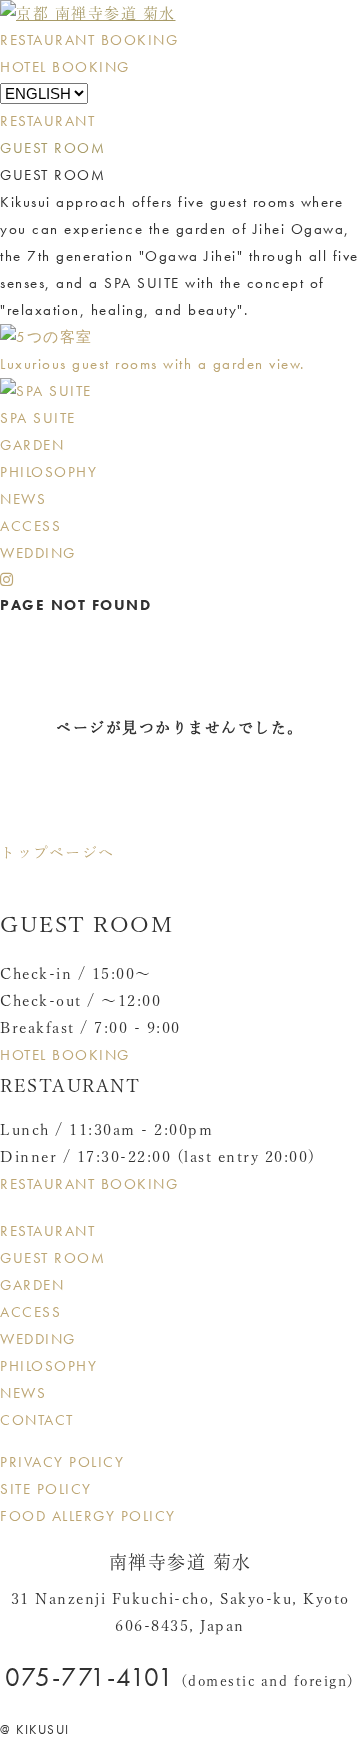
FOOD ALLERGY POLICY (88, 1516)
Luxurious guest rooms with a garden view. (152, 364)
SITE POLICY (46, 1489)
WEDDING (38, 553)
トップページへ (57, 852)
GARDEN (32, 445)
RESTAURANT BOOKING (89, 40)
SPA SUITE (38, 418)
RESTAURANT (47, 121)
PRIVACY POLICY (62, 1462)
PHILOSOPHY (48, 472)
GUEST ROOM (52, 148)
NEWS (23, 499)
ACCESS (30, 526)
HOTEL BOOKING (65, 67)
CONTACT (37, 1420)
